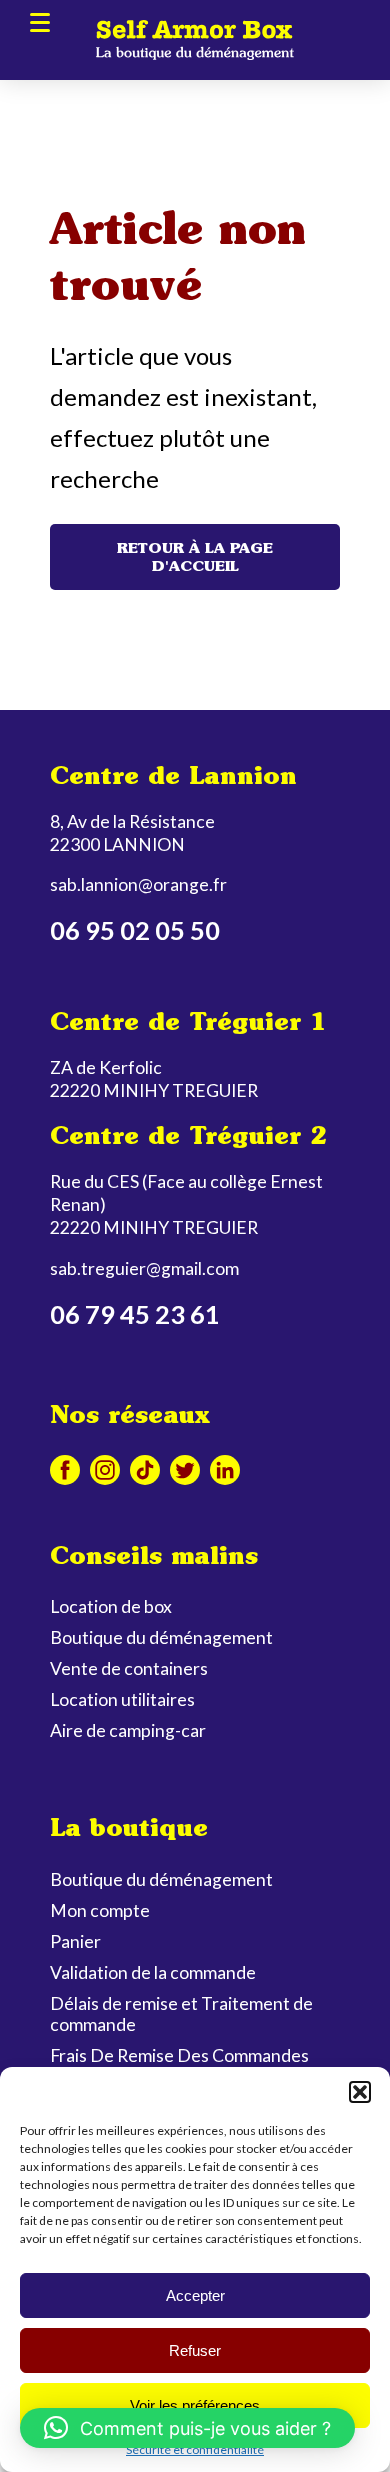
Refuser (195, 2350)
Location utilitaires (122, 1699)
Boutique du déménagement (161, 1637)
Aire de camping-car (128, 1730)
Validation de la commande (153, 1972)
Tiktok (145, 1470)
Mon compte (100, 1910)
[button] (360, 2092)
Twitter (185, 1470)
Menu (40, 22)
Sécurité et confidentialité (195, 2449)
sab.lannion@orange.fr (138, 884)
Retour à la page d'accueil (195, 557)
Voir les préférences (195, 2405)
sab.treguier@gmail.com (144, 1268)
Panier (75, 1941)
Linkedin (225, 1470)
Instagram (105, 1470)
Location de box (111, 1606)
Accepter (195, 2295)
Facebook (65, 1470)
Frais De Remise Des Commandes (179, 2055)
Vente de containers (129, 1668)
